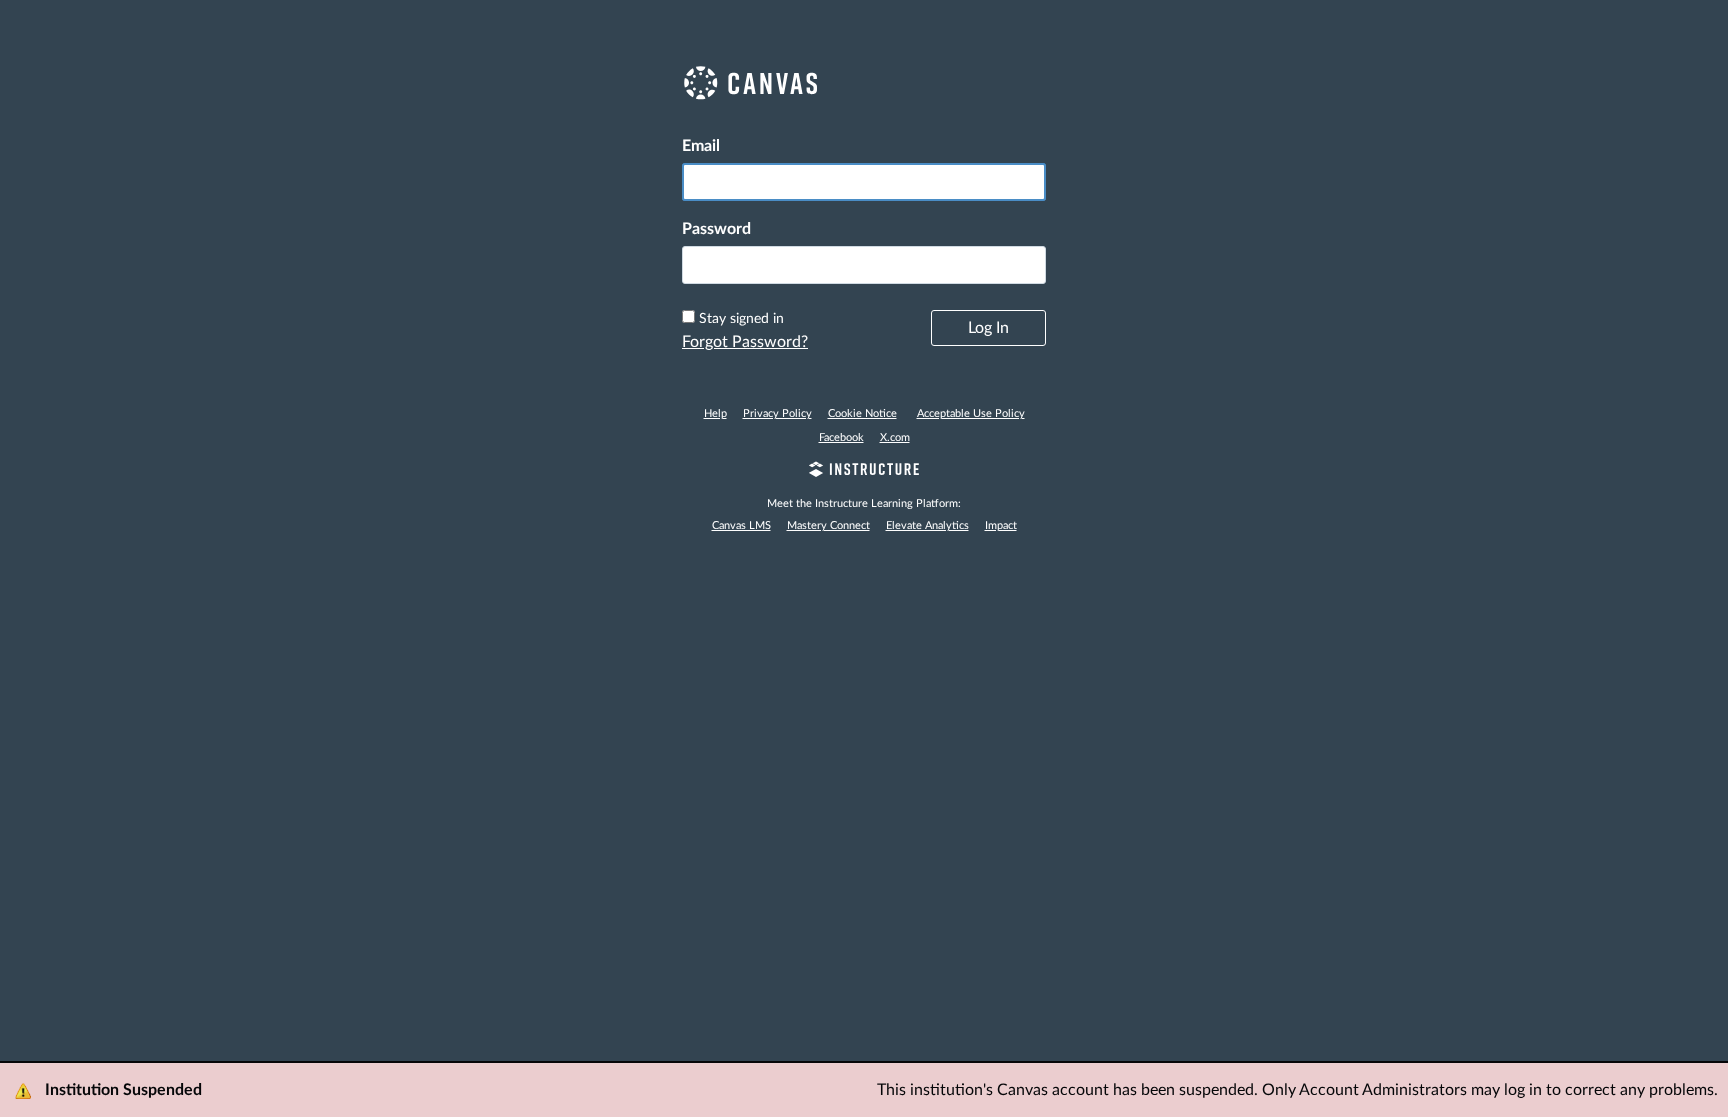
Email (701, 146)
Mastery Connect (828, 525)
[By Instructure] (864, 472)
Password (716, 229)
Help (715, 413)
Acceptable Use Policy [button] (971, 413)
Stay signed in (741, 319)
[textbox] (864, 265)
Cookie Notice (862, 413)
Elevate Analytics (927, 525)
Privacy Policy (777, 413)
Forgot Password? (745, 342)
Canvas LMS (741, 525)
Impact (1001, 525)
